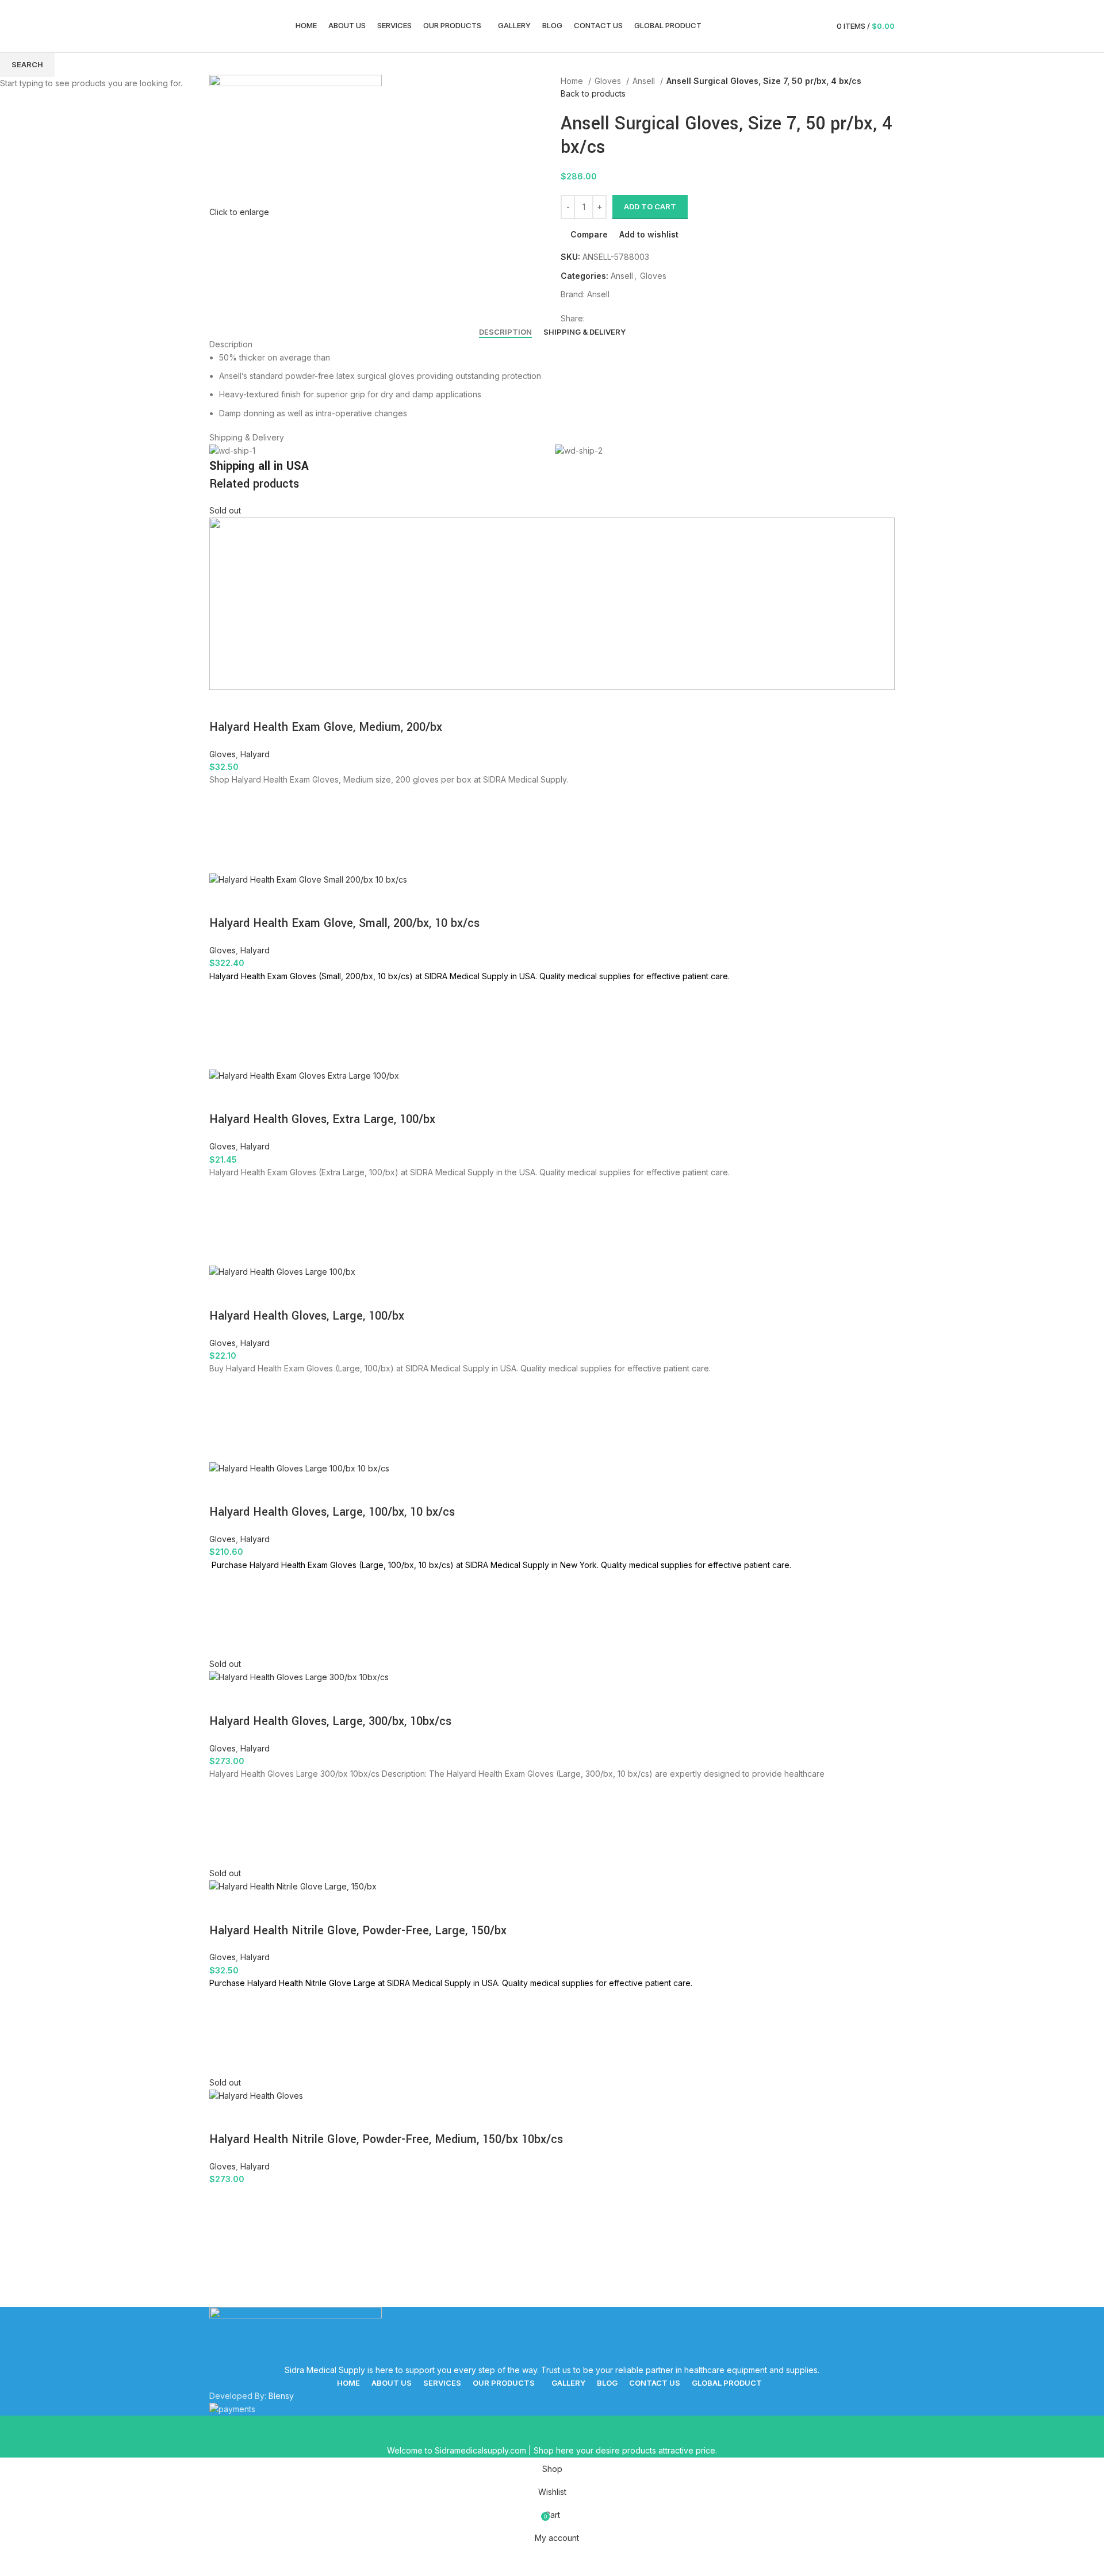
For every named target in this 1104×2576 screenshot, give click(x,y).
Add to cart (650, 206)
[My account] (816, 26)
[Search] (796, 26)
